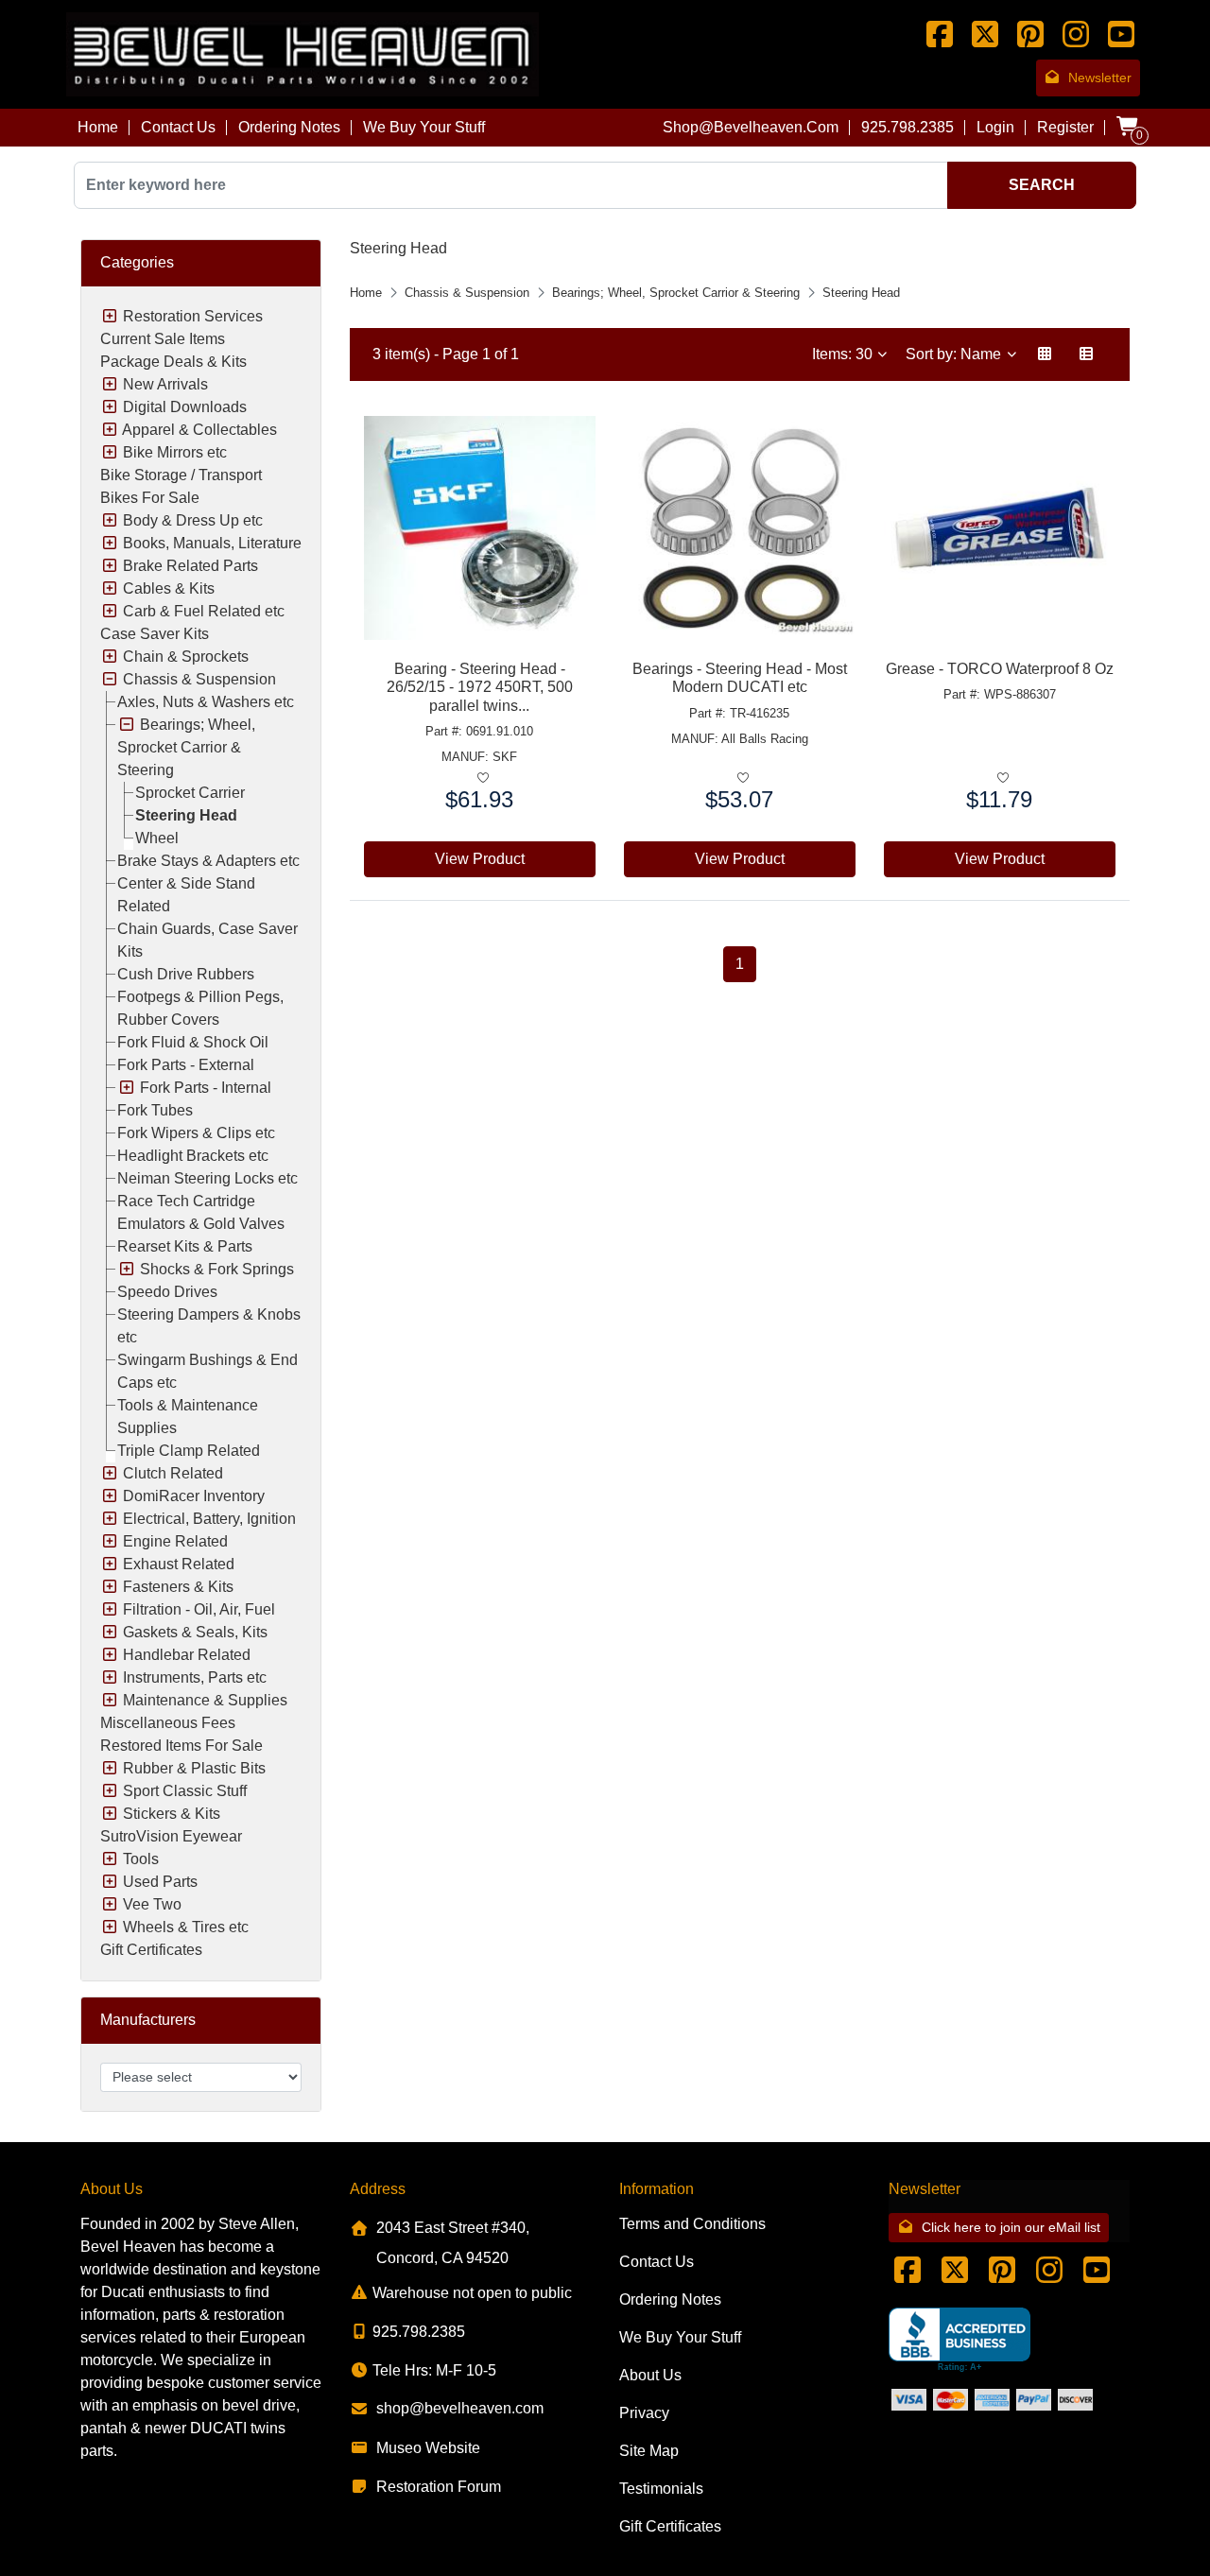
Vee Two (152, 1904)
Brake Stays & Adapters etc (208, 861)
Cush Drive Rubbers (186, 974)
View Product (480, 859)
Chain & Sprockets (186, 657)
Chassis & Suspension (199, 679)
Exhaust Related (179, 1564)
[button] (1045, 354)
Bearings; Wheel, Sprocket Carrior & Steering (186, 747)
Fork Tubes (155, 1110)
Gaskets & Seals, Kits (195, 1632)
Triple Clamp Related (189, 1451)
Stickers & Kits (172, 1814)
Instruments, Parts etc (195, 1677)
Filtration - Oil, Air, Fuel (199, 1609)
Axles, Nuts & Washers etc (206, 702)
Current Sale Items (163, 339)
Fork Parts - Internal (206, 1088)
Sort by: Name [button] (955, 354)
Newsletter (1100, 78)
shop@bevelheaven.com (751, 127)
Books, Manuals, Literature (212, 543)
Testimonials (661, 2489)
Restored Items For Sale (181, 1746)
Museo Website (428, 2448)
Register (1065, 127)
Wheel (157, 838)
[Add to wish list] (484, 778)
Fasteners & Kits (178, 1587)
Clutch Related (173, 1473)
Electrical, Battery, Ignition (209, 1519)
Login (995, 127)
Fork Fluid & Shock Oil (193, 1042)
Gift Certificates (151, 1950)
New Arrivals (165, 384)
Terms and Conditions (692, 2224)
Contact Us (178, 127)
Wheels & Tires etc (186, 1927)
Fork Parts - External (186, 1065)
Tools (141, 1859)
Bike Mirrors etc (175, 452)
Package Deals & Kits (173, 362)
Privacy (644, 2413)
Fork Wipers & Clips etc (196, 1133)
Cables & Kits (169, 588)
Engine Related (175, 1541)
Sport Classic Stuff (185, 1791)
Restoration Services (193, 316)
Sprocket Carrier (190, 793)
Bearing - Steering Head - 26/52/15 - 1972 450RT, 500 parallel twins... (480, 687)
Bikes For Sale (150, 498)
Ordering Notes (289, 127)
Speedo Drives (167, 1292)
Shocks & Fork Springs (217, 1269)
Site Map (649, 2451)
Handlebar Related (187, 1655)
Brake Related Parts (190, 566)
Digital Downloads (185, 407)
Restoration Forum (439, 2487)
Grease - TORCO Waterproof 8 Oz (1000, 669)
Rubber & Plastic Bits (194, 1768)
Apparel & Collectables (199, 430)
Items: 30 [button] (844, 354)
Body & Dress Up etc (193, 520)
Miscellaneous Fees (168, 1723)
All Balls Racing (765, 739)
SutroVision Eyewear (171, 1836)
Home (98, 127)
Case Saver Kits (155, 634)
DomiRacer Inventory (194, 1496)
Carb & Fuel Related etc (204, 611)
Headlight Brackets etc (193, 1156)
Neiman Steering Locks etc (207, 1178)
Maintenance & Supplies (205, 1700)
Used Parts (160, 1882)
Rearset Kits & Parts (185, 1246)
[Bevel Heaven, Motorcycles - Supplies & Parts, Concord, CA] (959, 2340)
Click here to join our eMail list (1011, 2227)
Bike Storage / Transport (181, 475)
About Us (650, 2375)
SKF (505, 757)
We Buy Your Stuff (424, 127)
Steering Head (186, 815)
